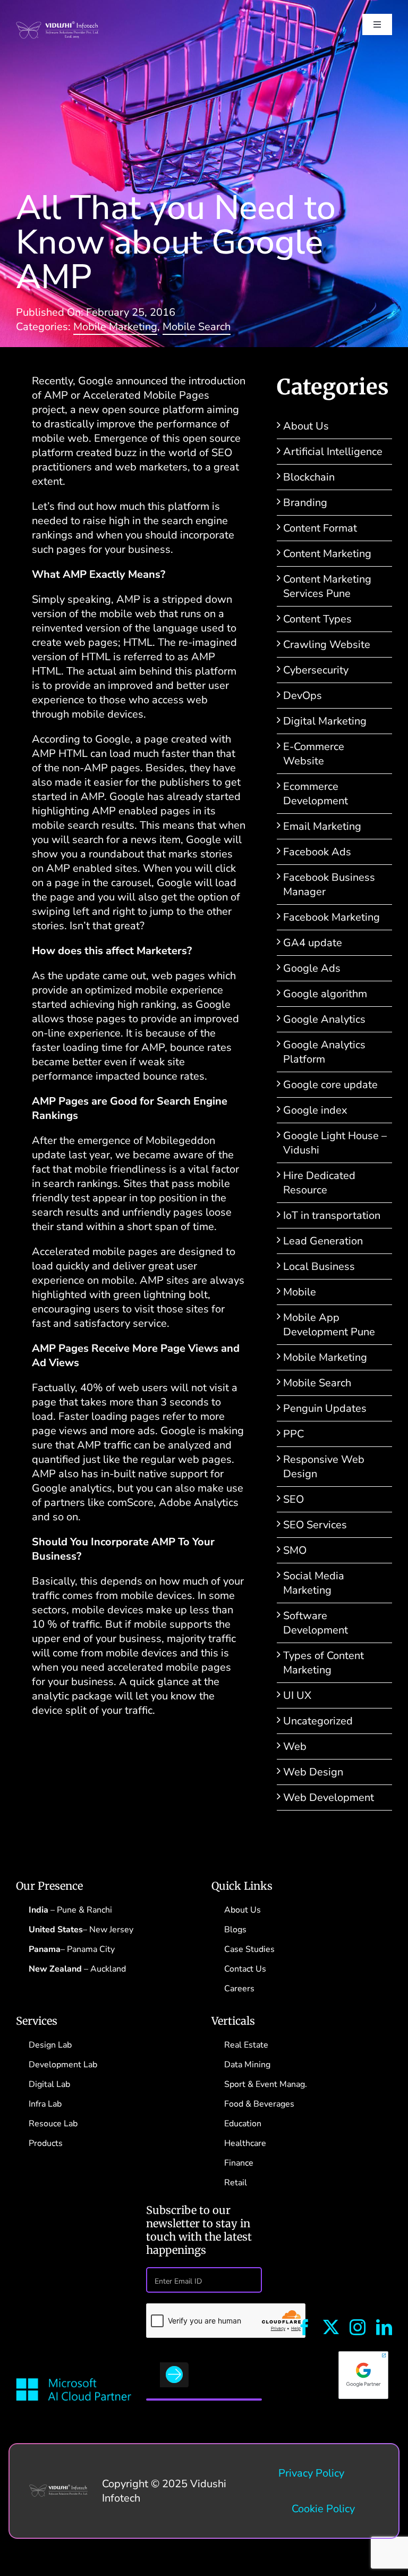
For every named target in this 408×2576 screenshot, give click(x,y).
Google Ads (312, 968)
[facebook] (304, 2327)
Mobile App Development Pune (329, 1325)
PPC (294, 1434)
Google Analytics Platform (324, 1052)
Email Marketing (322, 826)
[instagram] (358, 2327)
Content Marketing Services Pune (327, 586)
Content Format (320, 528)
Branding (305, 503)
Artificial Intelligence (333, 452)
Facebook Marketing (331, 917)
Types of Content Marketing (324, 1663)
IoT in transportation (332, 1215)
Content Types (317, 619)
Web (295, 1746)
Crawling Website (327, 645)
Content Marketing (327, 554)
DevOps (303, 696)
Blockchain (309, 477)
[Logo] (59, 2490)
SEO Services (315, 1525)
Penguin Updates (325, 1408)
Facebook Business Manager (329, 885)
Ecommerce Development (316, 794)
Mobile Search (197, 327)
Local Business (319, 1266)
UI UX (297, 1695)
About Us (306, 426)
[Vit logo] (57, 26)
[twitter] (331, 2327)
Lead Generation (323, 1241)
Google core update (330, 1085)
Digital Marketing (325, 721)
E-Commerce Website (314, 754)
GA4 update (313, 943)
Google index (315, 1110)
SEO (294, 1499)
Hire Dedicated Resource (319, 1183)
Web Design (313, 1772)
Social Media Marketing (314, 1583)
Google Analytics (324, 1019)
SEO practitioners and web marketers (132, 460)
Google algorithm (325, 994)
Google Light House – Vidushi (335, 1143)
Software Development (316, 1623)
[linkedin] (384, 2327)
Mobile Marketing (115, 327)
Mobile (300, 1292)
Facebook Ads (317, 852)
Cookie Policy (323, 2509)
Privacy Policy (311, 2473)
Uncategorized (318, 1721)
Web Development (329, 1798)
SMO (295, 1550)
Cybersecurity (316, 670)
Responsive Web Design (324, 1467)
